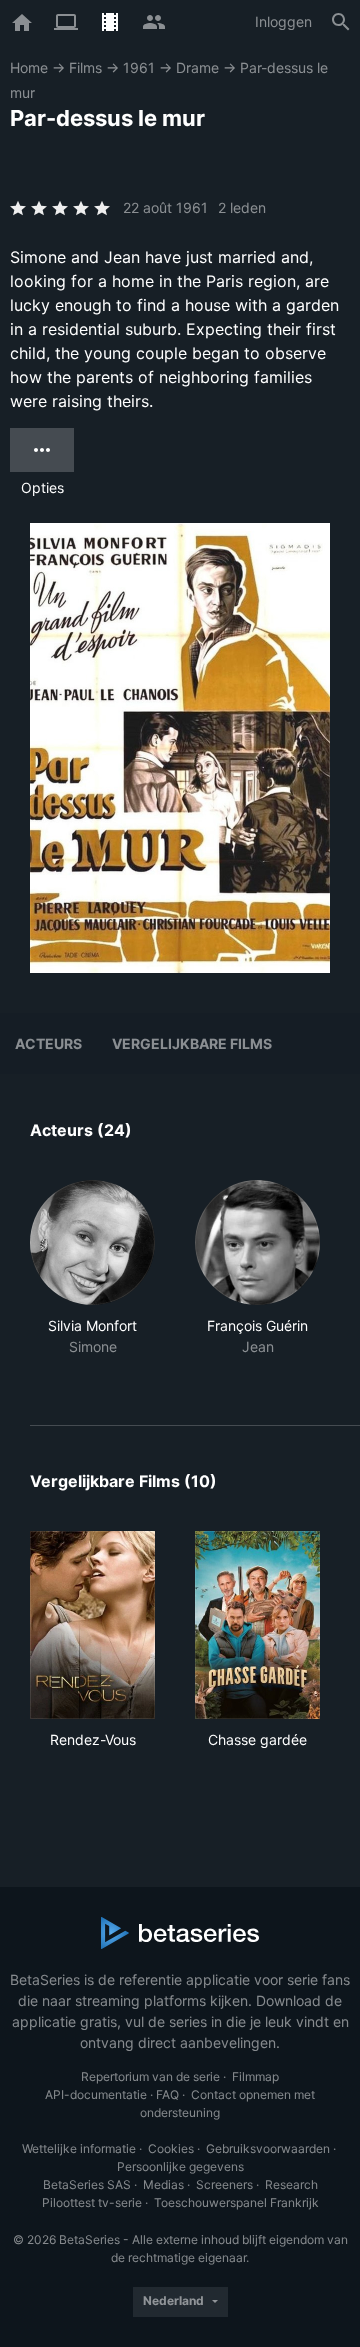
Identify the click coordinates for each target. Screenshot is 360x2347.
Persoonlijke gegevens (180, 2166)
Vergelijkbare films (192, 1043)
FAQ (167, 2094)
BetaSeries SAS (87, 2184)
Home (29, 67)
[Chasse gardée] (257, 1625)
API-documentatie (96, 2094)
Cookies (171, 2148)
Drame (197, 67)
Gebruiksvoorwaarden (268, 2148)
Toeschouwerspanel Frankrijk (236, 2202)
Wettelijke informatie (79, 2148)
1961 (139, 67)
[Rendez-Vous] (92, 1625)
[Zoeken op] (341, 22)
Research (291, 2184)
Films (85, 67)
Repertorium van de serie (150, 2076)
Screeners (224, 2184)
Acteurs (48, 1043)
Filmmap (255, 2076)
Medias (163, 2184)
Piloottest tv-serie (92, 2202)
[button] (92, 1279)
